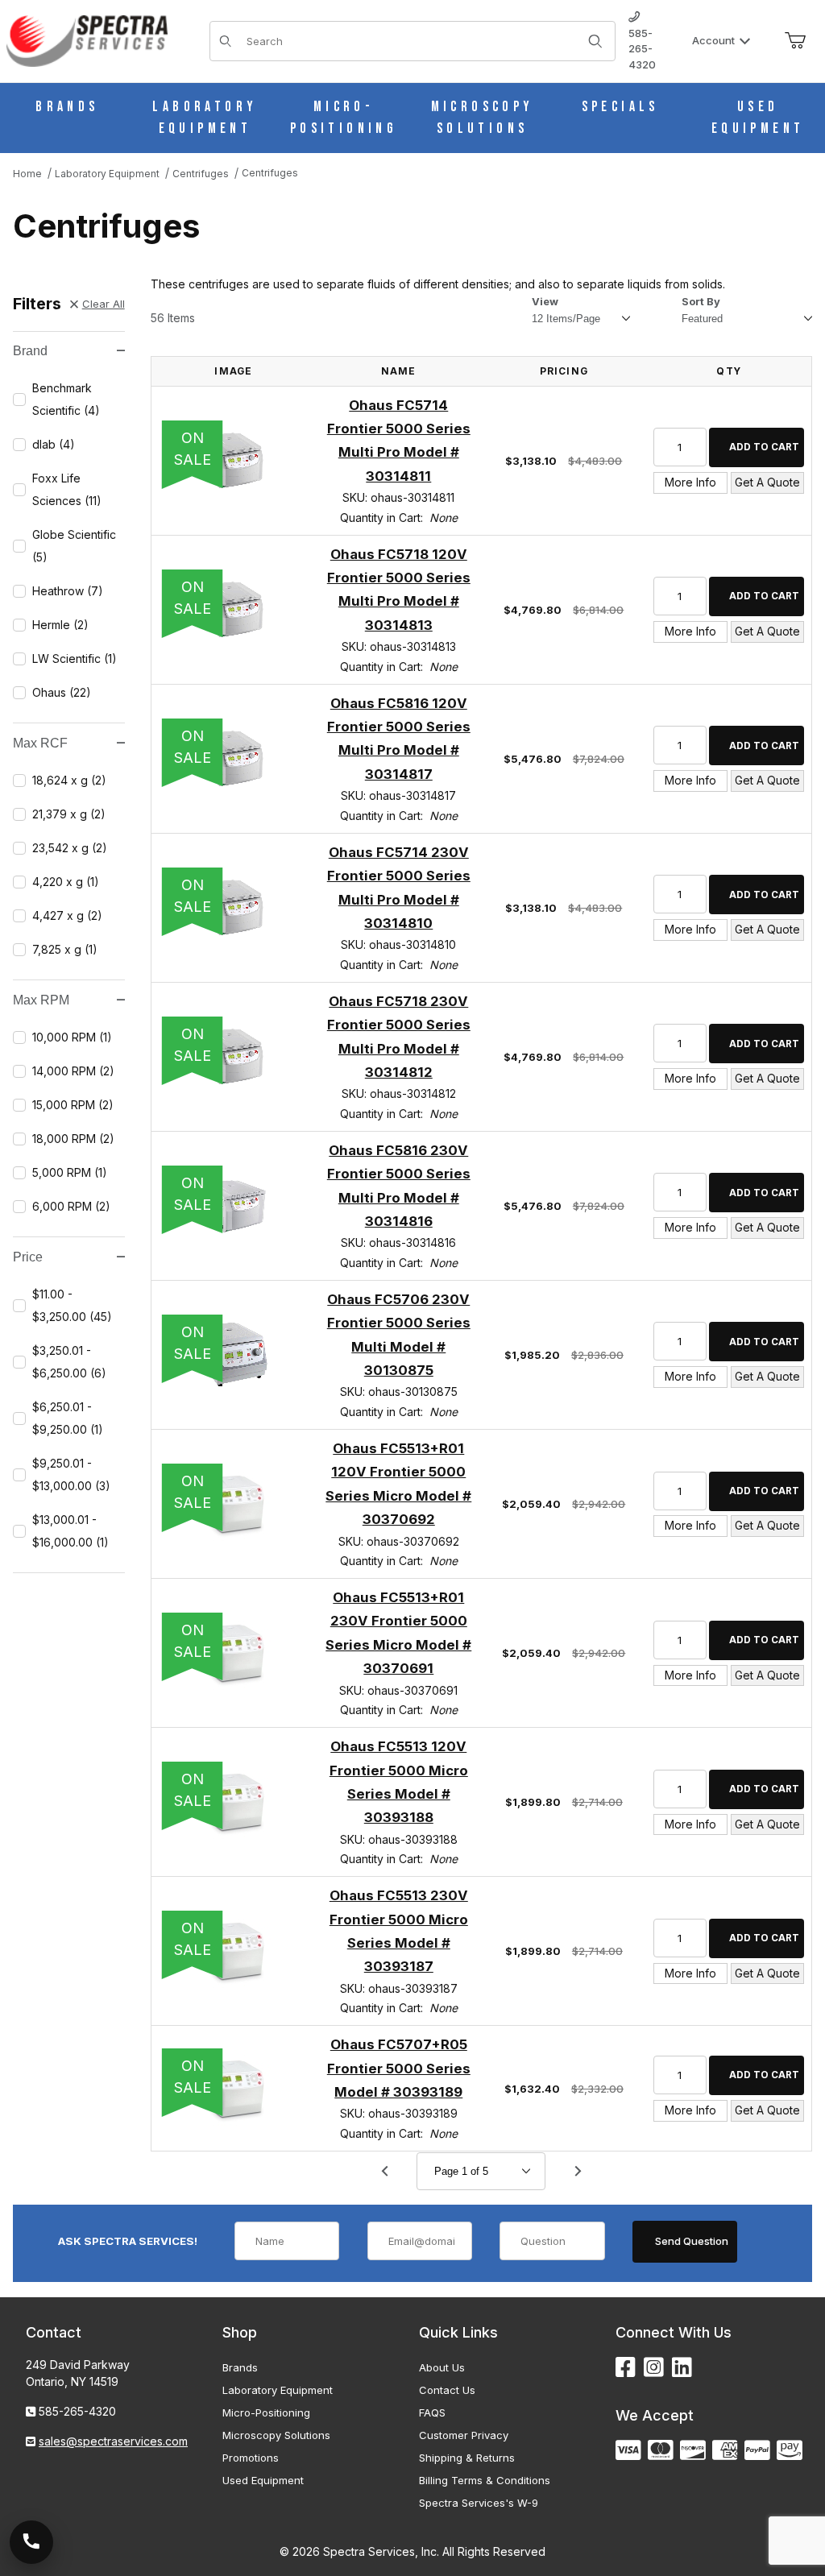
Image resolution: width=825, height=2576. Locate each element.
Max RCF (40, 743)
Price (28, 1257)
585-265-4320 (642, 49)
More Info (690, 482)
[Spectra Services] (87, 40)
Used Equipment (263, 2480)
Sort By (701, 301)
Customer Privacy (464, 2435)
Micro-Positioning (266, 2412)
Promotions (251, 2458)
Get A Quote (767, 482)
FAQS (432, 2412)
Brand (30, 351)
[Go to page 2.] (578, 2171)
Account (713, 40)
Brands (240, 2367)
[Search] (595, 41)
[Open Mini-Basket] (795, 41)
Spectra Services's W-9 (479, 2503)
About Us (442, 2367)
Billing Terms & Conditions (485, 2480)
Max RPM (41, 1000)
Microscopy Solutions (276, 2435)
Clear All (104, 304)
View (545, 301)
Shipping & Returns (467, 2458)
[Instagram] (654, 2368)
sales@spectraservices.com (113, 2441)
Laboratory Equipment (278, 2390)
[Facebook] (626, 2368)
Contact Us (447, 2390)
